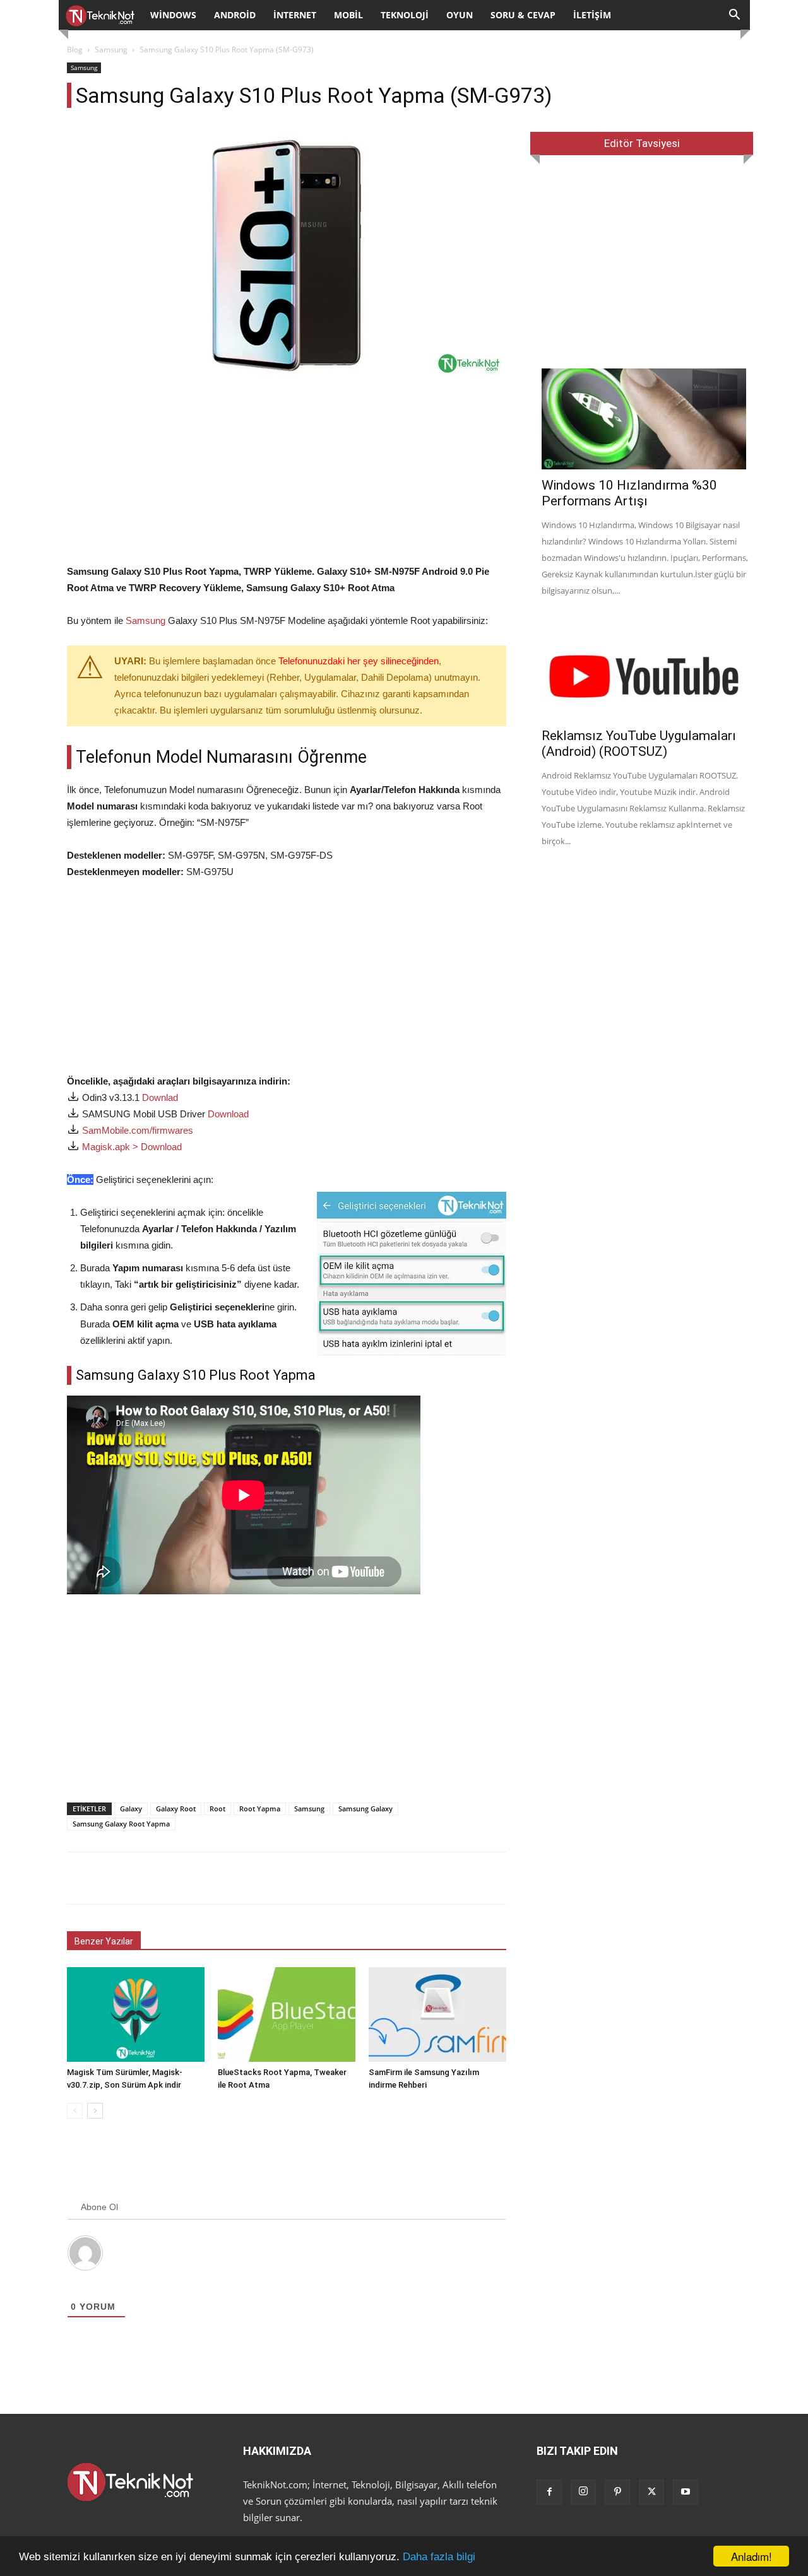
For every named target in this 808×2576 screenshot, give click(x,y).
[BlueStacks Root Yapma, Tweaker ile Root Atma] (287, 2014)
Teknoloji (405, 15)
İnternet (295, 15)
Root (217, 1808)
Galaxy (131, 1808)
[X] (651, 2492)
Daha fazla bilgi (439, 2557)
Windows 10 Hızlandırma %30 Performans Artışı (629, 493)
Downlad (160, 1097)
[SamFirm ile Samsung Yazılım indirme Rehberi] (437, 2014)
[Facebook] (549, 2492)
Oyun (460, 15)
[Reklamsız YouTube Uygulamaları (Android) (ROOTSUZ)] (646, 669)
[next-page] (95, 2111)
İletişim (592, 15)
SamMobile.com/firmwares (138, 1130)
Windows (173, 15)
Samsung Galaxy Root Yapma (121, 1824)
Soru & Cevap (523, 15)
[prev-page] (75, 2111)
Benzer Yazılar (104, 1941)
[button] (735, 16)
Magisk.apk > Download (132, 1147)
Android (235, 15)
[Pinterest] (617, 2492)
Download (228, 1114)
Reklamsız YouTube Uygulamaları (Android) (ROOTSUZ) (639, 744)
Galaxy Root (176, 1808)
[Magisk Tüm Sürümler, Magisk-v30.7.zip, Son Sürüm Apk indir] (136, 2014)
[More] (514, 1878)
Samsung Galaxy (365, 1808)
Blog (75, 50)
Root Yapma (260, 1808)
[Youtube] (686, 2492)
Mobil (348, 15)
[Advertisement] (287, 475)
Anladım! (752, 2556)
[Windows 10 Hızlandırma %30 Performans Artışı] (646, 419)
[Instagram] (583, 2492)
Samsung (111, 50)
